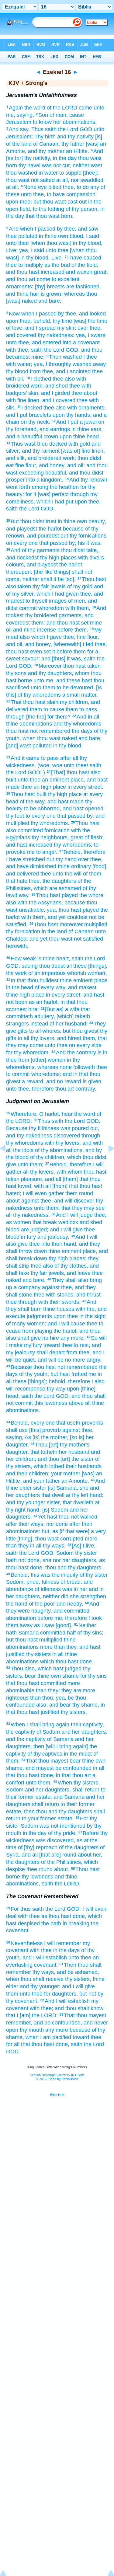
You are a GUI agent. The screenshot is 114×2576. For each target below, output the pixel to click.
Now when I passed (33, 314)
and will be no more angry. (70, 1360)
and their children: (28, 1474)
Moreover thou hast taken (70, 666)
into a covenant (81, 343)
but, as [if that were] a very (74, 1531)
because (75, 903)
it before (62, 652)
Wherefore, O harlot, (35, 1114)
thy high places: (68, 1258)
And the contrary (76, 1053)
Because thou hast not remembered (54, 1367)
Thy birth (45, 137)
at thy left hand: (85, 1495)
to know (42, 122)
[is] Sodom (55, 1510)
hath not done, (24, 1560)
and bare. (50, 301)
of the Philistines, (62, 1862)
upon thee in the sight (80, 1316)
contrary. (86, 1089)
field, (26, 209)
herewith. (17, 946)
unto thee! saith (83, 765)
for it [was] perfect (47, 494)
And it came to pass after (41, 758)
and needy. (70, 1604)
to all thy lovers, (37, 1038)
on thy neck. (35, 422)
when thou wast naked (50, 738)
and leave (79, 1273)
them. (81, 630)
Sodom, (16, 1582)
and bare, (90, 738)
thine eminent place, (73, 1251)
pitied (55, 187)
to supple (70, 173)
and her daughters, (84, 1732)
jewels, (57, 1273)
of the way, (33, 802)
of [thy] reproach (38, 1847)
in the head (20, 987)
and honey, (52, 465)
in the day (65, 158)
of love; (15, 328)
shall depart (51, 1352)
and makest (82, 987)
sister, (54, 1502)
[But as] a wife (62, 1009)
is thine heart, (54, 959)
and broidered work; (52, 458)
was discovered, (55, 1840)
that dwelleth (78, 1502)
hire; (34, 1009)
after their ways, (25, 1524)
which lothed (49, 1466)
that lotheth (44, 1452)
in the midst (78, 1754)
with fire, (86, 1309)
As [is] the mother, (47, 1437)
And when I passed (32, 229)
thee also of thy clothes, (59, 1266)
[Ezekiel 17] (106, 1162)
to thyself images (46, 601)
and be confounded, (58, 2023)
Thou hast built (29, 794)
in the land (54, 931)
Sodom (65, 1553)
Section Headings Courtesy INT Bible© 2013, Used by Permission (57, 2077)
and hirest (69, 1038)
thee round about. (48, 1869)
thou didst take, (80, 550)
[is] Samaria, (63, 1488)
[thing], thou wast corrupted (50, 1539)
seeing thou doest (43, 966)
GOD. (48, 509)
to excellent (66, 279)
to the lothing (48, 209)
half (71, 1633)
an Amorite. (75, 1481)
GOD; (35, 772)
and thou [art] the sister (66, 1459)
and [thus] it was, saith (68, 659)
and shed (91, 1222)
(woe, (44, 765)
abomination (21, 1618)
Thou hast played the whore (70, 895)
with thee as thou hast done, (52, 1916)
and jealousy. (53, 1237)
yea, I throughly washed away (70, 364)
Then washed (65, 357)
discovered (67, 1136)
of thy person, (82, 209)
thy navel (29, 165)
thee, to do (76, 187)
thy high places (58, 558)
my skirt (67, 328)
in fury (28, 1237)
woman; (97, 973)
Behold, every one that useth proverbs (57, 1423)
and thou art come (28, 279)
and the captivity (26, 1739)
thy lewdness (37, 1877)
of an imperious (47, 973)
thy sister (86, 1553)
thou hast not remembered (38, 731)
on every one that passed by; (41, 543)
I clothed (41, 379)
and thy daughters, (51, 673)
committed (53, 1633)
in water (48, 173)
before (65, 630)
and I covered (59, 400)
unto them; (31, 1164)
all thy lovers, (39, 1172)
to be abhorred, (43, 809)
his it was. (90, 543)
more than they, (59, 1647)
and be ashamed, (78, 1972)
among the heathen (55, 487)
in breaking (76, 1923)
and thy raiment (41, 451)
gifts (23, 1031)
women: (37, 1324)
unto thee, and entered (34, 343)
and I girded (55, 393)
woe (57, 765)
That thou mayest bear (53, 1761)
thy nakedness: (56, 335)
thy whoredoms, (73, 845)
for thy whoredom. (28, 1053)
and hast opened (83, 809)
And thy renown (88, 480)
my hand (66, 859)
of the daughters (79, 1847)
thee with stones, (54, 1295)
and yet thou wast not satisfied (66, 939)
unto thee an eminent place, (51, 780)
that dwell (53, 1495)
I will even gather (43, 1193)
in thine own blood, (62, 236)
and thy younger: (40, 1986)
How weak (23, 959)
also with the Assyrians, (35, 903)
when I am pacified (48, 2037)
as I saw (44, 1625)
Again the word (27, 108)
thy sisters (38, 1654)
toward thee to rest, (67, 1345)
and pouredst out (48, 536)
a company (27, 1287)
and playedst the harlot (34, 529)
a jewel (88, 422)
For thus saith (27, 1909)
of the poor (42, 1604)
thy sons (16, 673)
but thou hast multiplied (34, 1640)
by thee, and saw (78, 229)
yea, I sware (91, 335)
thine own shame (58, 1676)
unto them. (39, 1783)
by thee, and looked (82, 314)
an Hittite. (78, 151)
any (95, 187)
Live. (57, 258)
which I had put (55, 502)
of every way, (51, 987)
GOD (86, 129)
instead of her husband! (59, 1024)
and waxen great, (87, 272)
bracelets (40, 415)
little (11, 1539)
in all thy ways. (48, 1546)
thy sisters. (74, 1712)
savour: (31, 659)
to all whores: (45, 1031)
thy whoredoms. (50, 823)
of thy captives (45, 1754)
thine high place (25, 995)
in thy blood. (68, 746)
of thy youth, (34, 1374)
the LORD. (68, 1884)
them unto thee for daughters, (42, 1994)
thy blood (17, 371)
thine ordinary (74, 866)
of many (16, 1324)
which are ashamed (57, 888)
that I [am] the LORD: (32, 2015)
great (77, 837)
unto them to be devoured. (63, 688)
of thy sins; (90, 1633)
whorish (77, 973)
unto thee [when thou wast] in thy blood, (54, 243)
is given (92, 1081)
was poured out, (80, 1128)
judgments (39, 1316)
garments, (71, 615)
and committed (71, 1611)
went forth (18, 487)
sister (40, 1488)
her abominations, (75, 122)
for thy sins (93, 1676)
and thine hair (23, 294)
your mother (66, 1474)
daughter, (17, 1452)
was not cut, (57, 165)
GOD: (63, 1396)
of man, (59, 115)
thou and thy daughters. (74, 1568)
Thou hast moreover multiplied (71, 924)
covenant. (46, 1965)
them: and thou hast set (60, 623)
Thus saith (44, 129)
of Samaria (60, 1739)
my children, (75, 702)
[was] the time (90, 321)
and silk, (16, 458)
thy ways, (44, 1972)
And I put (67, 422)
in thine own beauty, (82, 521)
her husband (74, 1452)
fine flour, (26, 465)
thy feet (15, 816)
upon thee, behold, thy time (39, 321)
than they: (48, 1690)
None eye (35, 187)
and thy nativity (75, 137)
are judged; (35, 1230)
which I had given (58, 594)
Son (43, 115)
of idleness (48, 1589)
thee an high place (44, 787)
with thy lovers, (63, 1143)
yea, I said (32, 250)
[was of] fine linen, (83, 451)
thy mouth (32, 2030)
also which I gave (41, 637)
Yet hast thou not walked (68, 1517)
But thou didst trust (33, 521)
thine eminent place (84, 980)
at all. (13, 187)
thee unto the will (61, 874)
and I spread (40, 328)
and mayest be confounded (59, 1768)
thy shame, (86, 1705)
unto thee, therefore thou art (40, 1089)
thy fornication (23, 931)
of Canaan (81, 931)
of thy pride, (62, 1833)
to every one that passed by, (60, 816)
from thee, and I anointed (60, 371)
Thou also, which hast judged (46, 1669)
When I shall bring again (40, 1725)
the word (85, 1114)
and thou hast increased (35, 272)
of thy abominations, (59, 1150)
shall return (86, 1790)
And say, (19, 129)
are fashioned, (84, 287)
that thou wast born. (50, 216)
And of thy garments (35, 550)
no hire (51, 1338)
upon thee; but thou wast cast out (46, 202)
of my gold (80, 587)
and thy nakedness (29, 1136)
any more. (73, 1338)
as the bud (57, 265)
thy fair (41, 587)
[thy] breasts (50, 287)
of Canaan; (47, 144)
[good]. (64, 1625)
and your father (41, 1481)
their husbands (84, 1466)
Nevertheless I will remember (46, 1943)
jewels (58, 587)
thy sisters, (78, 1979)
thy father (73, 144)
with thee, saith (24, 350)
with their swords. (59, 1302)
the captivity (21, 1732)
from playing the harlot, (50, 1331)
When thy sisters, (79, 1783)
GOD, (73, 350)
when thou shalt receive (35, 1979)
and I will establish (45, 1958)
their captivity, (87, 1725)
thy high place (65, 794)
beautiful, (56, 473)
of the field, (85, 265)
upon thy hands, (72, 415)
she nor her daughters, (70, 1560)
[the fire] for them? (48, 717)
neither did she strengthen (74, 1596)
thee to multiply (24, 265)
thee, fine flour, (81, 637)
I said (93, 236)
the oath (51, 1923)
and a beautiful (24, 437)
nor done (57, 1524)
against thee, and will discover (58, 1201)
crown (51, 437)
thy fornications (88, 536)
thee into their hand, (53, 1244)
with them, (78, 608)
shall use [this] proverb (33, 1430)
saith (78, 959)
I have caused (84, 258)
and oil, (15, 644)
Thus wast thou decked (39, 444)
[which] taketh (73, 1016)
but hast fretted (69, 1374)
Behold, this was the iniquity (44, 1575)
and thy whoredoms (77, 724)
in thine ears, (87, 429)
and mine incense (35, 630)
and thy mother (46, 151)
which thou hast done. (67, 1662)
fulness (50, 1582)
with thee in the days (55, 1950)
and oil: (76, 465)
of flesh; (94, 837)
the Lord (68, 129)
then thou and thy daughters (58, 1812)
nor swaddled (87, 180)
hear (67, 1114)
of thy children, (48, 1157)
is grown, (52, 294)
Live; (12, 250)
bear (30, 1676)
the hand (17, 1604)
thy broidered (41, 615)
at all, (63, 180)
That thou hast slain (35, 702)
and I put (17, 415)
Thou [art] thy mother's (62, 1445)
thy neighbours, (50, 837)
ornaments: (20, 287)
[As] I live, (84, 1546)
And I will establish (67, 2001)
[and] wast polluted (29, 746)
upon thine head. (80, 437)
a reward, (33, 1081)
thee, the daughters (52, 881)
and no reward (64, 1081)
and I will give (66, 1230)
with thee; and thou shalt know (67, 2008)
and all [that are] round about (57, 1855)
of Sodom (48, 1732)
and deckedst (22, 558)
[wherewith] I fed (73, 644)
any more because (68, 2030)
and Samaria (69, 1797)
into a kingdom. (45, 480)
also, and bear (54, 1705)
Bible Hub (57, 2095)
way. (24, 895)
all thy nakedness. (28, 1215)
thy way (56, 1389)
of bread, (71, 1582)
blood (13, 1230)
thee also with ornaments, (75, 408)
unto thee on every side (73, 1045)
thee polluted (22, 236)
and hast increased (29, 845)
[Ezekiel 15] (8, 1162)
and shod (57, 386)
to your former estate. (48, 1819)
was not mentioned (62, 1826)
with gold (79, 444)
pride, (33, 1582)
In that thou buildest (35, 980)
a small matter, (80, 695)
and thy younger (26, 1502)
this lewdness (51, 1403)
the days (82, 731)
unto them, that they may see (69, 1208)
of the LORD (62, 108)
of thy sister (94, 1575)
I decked (32, 408)
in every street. (85, 787)
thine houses (59, 1309)
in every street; (64, 995)
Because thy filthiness (33, 1128)
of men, (77, 601)
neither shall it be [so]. (49, 579)
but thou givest (81, 1031)
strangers (17, 1024)
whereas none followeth (66, 1067)
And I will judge (74, 1215)
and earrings (55, 429)
